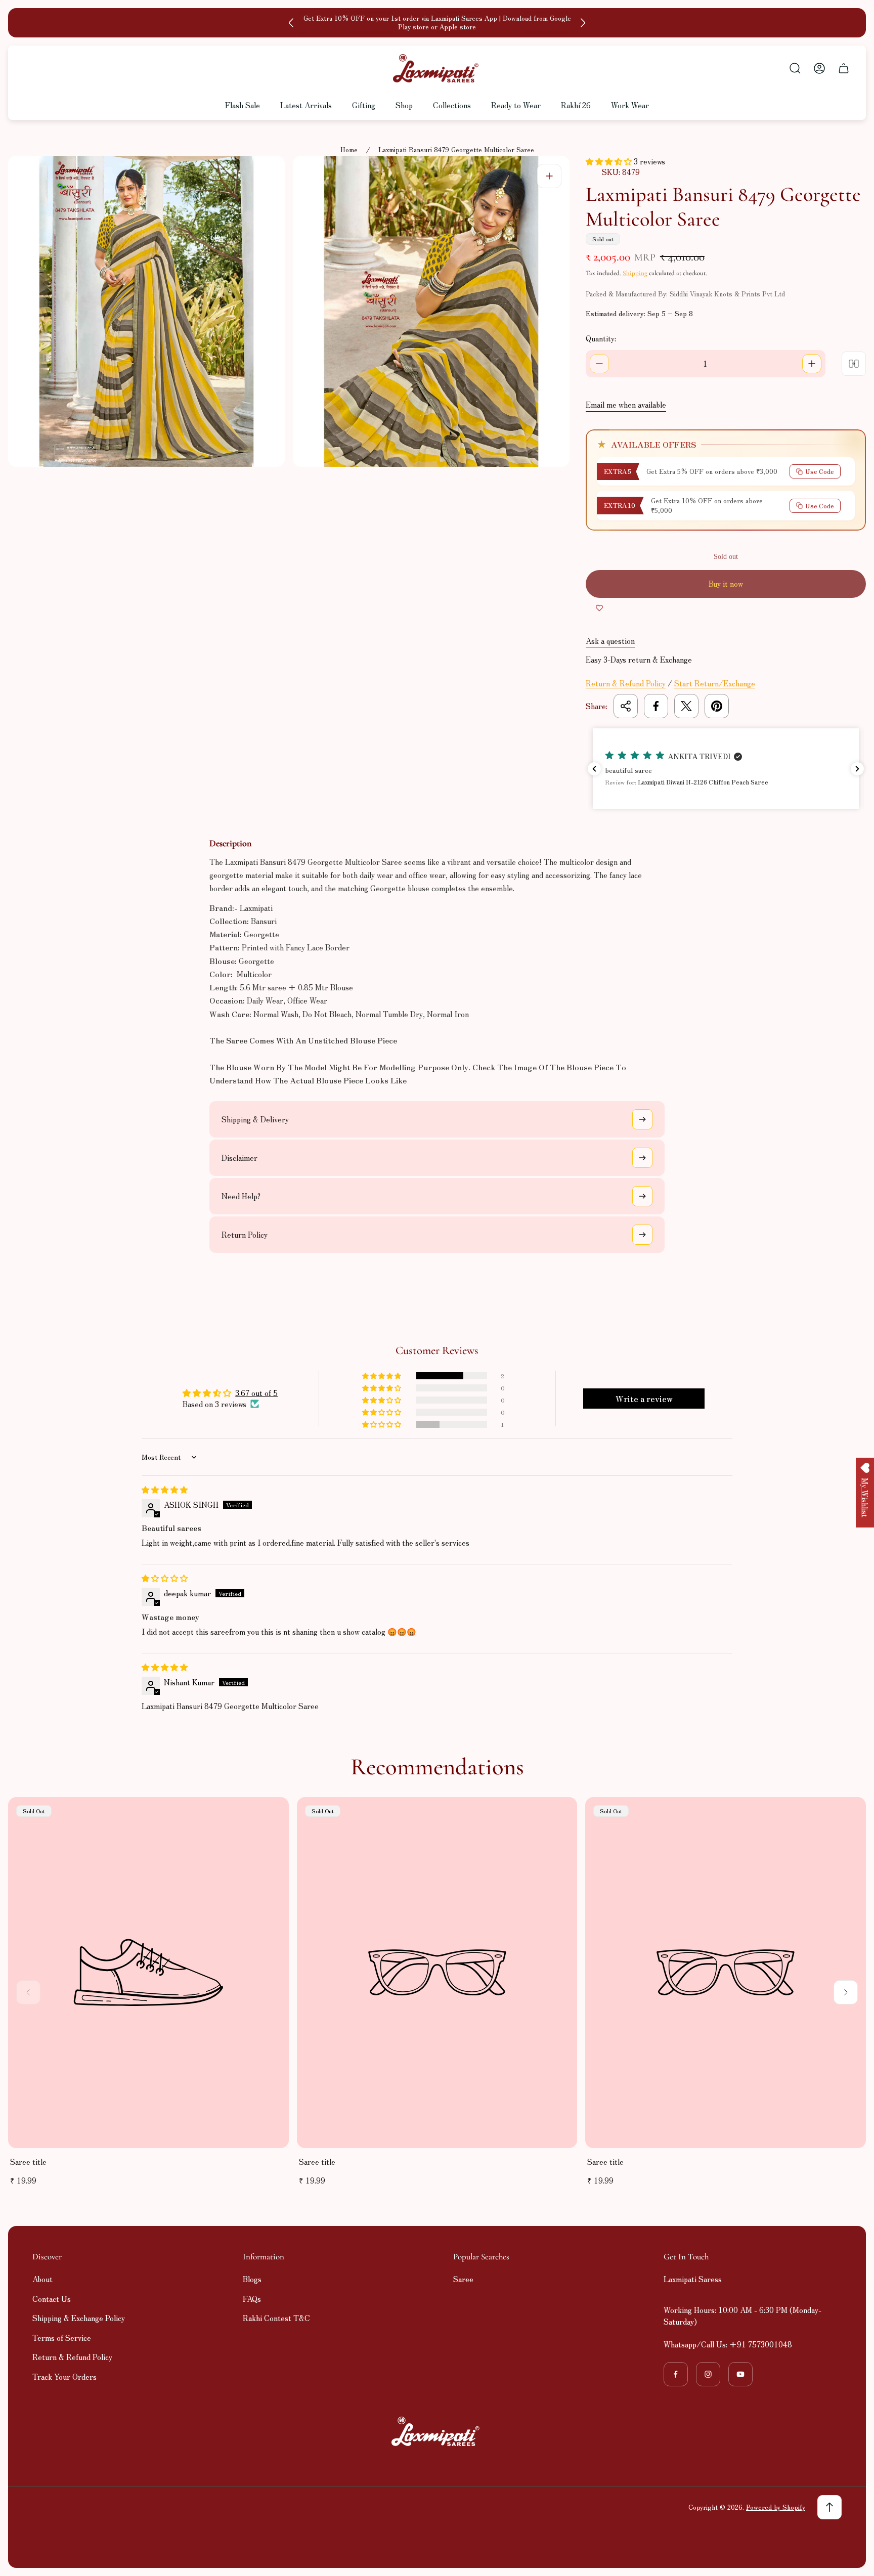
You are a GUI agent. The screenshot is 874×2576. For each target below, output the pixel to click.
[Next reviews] (857, 769)
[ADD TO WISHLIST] (599, 608)
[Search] (795, 68)
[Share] (626, 706)
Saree (463, 2279)
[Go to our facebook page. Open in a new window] (676, 2374)
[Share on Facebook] (656, 706)
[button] (610, 161)
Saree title (28, 2162)
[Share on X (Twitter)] (686, 706)
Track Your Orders (64, 2376)
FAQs (252, 2299)
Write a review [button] (644, 1399)
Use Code (820, 471)
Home (349, 150)
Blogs (252, 2279)
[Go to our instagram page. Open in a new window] (708, 2374)
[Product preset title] (148, 1972)
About (42, 2279)
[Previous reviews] (594, 769)
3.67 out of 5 (256, 1393)
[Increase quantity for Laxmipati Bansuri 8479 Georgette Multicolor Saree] (812, 364)
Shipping (635, 273)
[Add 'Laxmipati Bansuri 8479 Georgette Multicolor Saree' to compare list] (854, 364)
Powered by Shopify (776, 2507)
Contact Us (52, 2299)
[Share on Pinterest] (717, 706)
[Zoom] (549, 176)
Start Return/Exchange (715, 683)
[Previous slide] (291, 23)
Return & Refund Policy (626, 683)
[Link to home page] (437, 2431)
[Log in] (819, 68)
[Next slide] (583, 23)
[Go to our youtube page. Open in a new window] (740, 2374)
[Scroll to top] (829, 2507)
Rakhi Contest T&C (276, 2318)
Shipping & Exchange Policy (79, 2318)
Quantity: (601, 338)
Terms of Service (62, 2338)
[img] (165, 1489)
